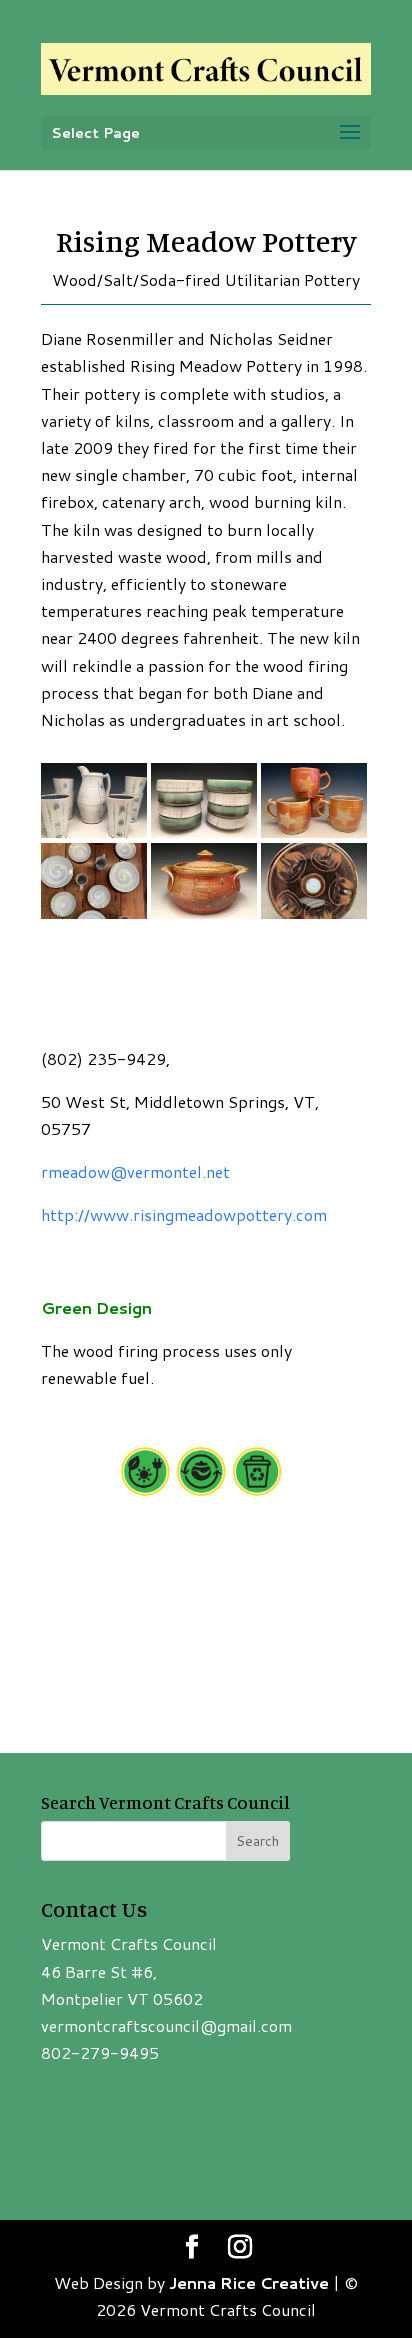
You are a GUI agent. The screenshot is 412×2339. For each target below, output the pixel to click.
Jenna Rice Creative (249, 2282)
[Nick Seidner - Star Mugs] (314, 837)
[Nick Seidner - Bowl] (314, 918)
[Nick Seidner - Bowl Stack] (204, 837)
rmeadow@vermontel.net (135, 1171)
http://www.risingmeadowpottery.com (184, 1214)
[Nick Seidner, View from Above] (94, 918)
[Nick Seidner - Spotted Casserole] (204, 918)
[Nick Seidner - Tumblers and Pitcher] (94, 837)
